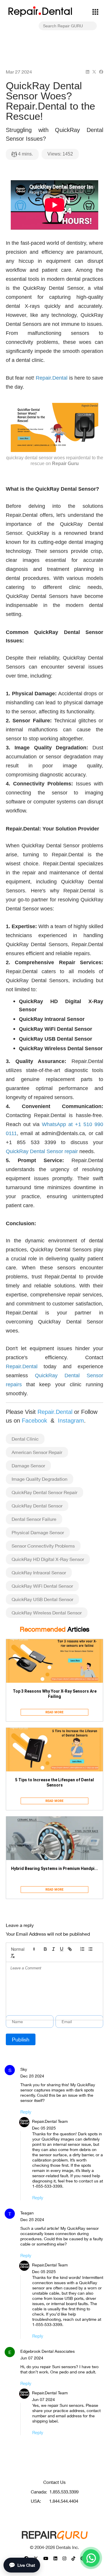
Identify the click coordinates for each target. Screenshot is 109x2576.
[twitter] (94, 72)
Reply (26, 2112)
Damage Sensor (28, 1465)
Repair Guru (65, 463)
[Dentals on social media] (46, 2558)
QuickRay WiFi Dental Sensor (42, 1586)
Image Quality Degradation (40, 1479)
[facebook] (101, 72)
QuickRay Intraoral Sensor (39, 1572)
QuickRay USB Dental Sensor (42, 1599)
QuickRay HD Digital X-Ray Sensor (48, 1559)
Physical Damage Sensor (38, 1532)
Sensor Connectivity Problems (43, 1546)
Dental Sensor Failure (34, 1519)
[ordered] (82, 1949)
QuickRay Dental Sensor (37, 1506)
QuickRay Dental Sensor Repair (44, 1492)
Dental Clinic (25, 1439)
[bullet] (90, 1949)
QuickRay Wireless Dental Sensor (47, 1613)
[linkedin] (87, 72)
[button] (23, 1949)
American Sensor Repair (37, 1452)
